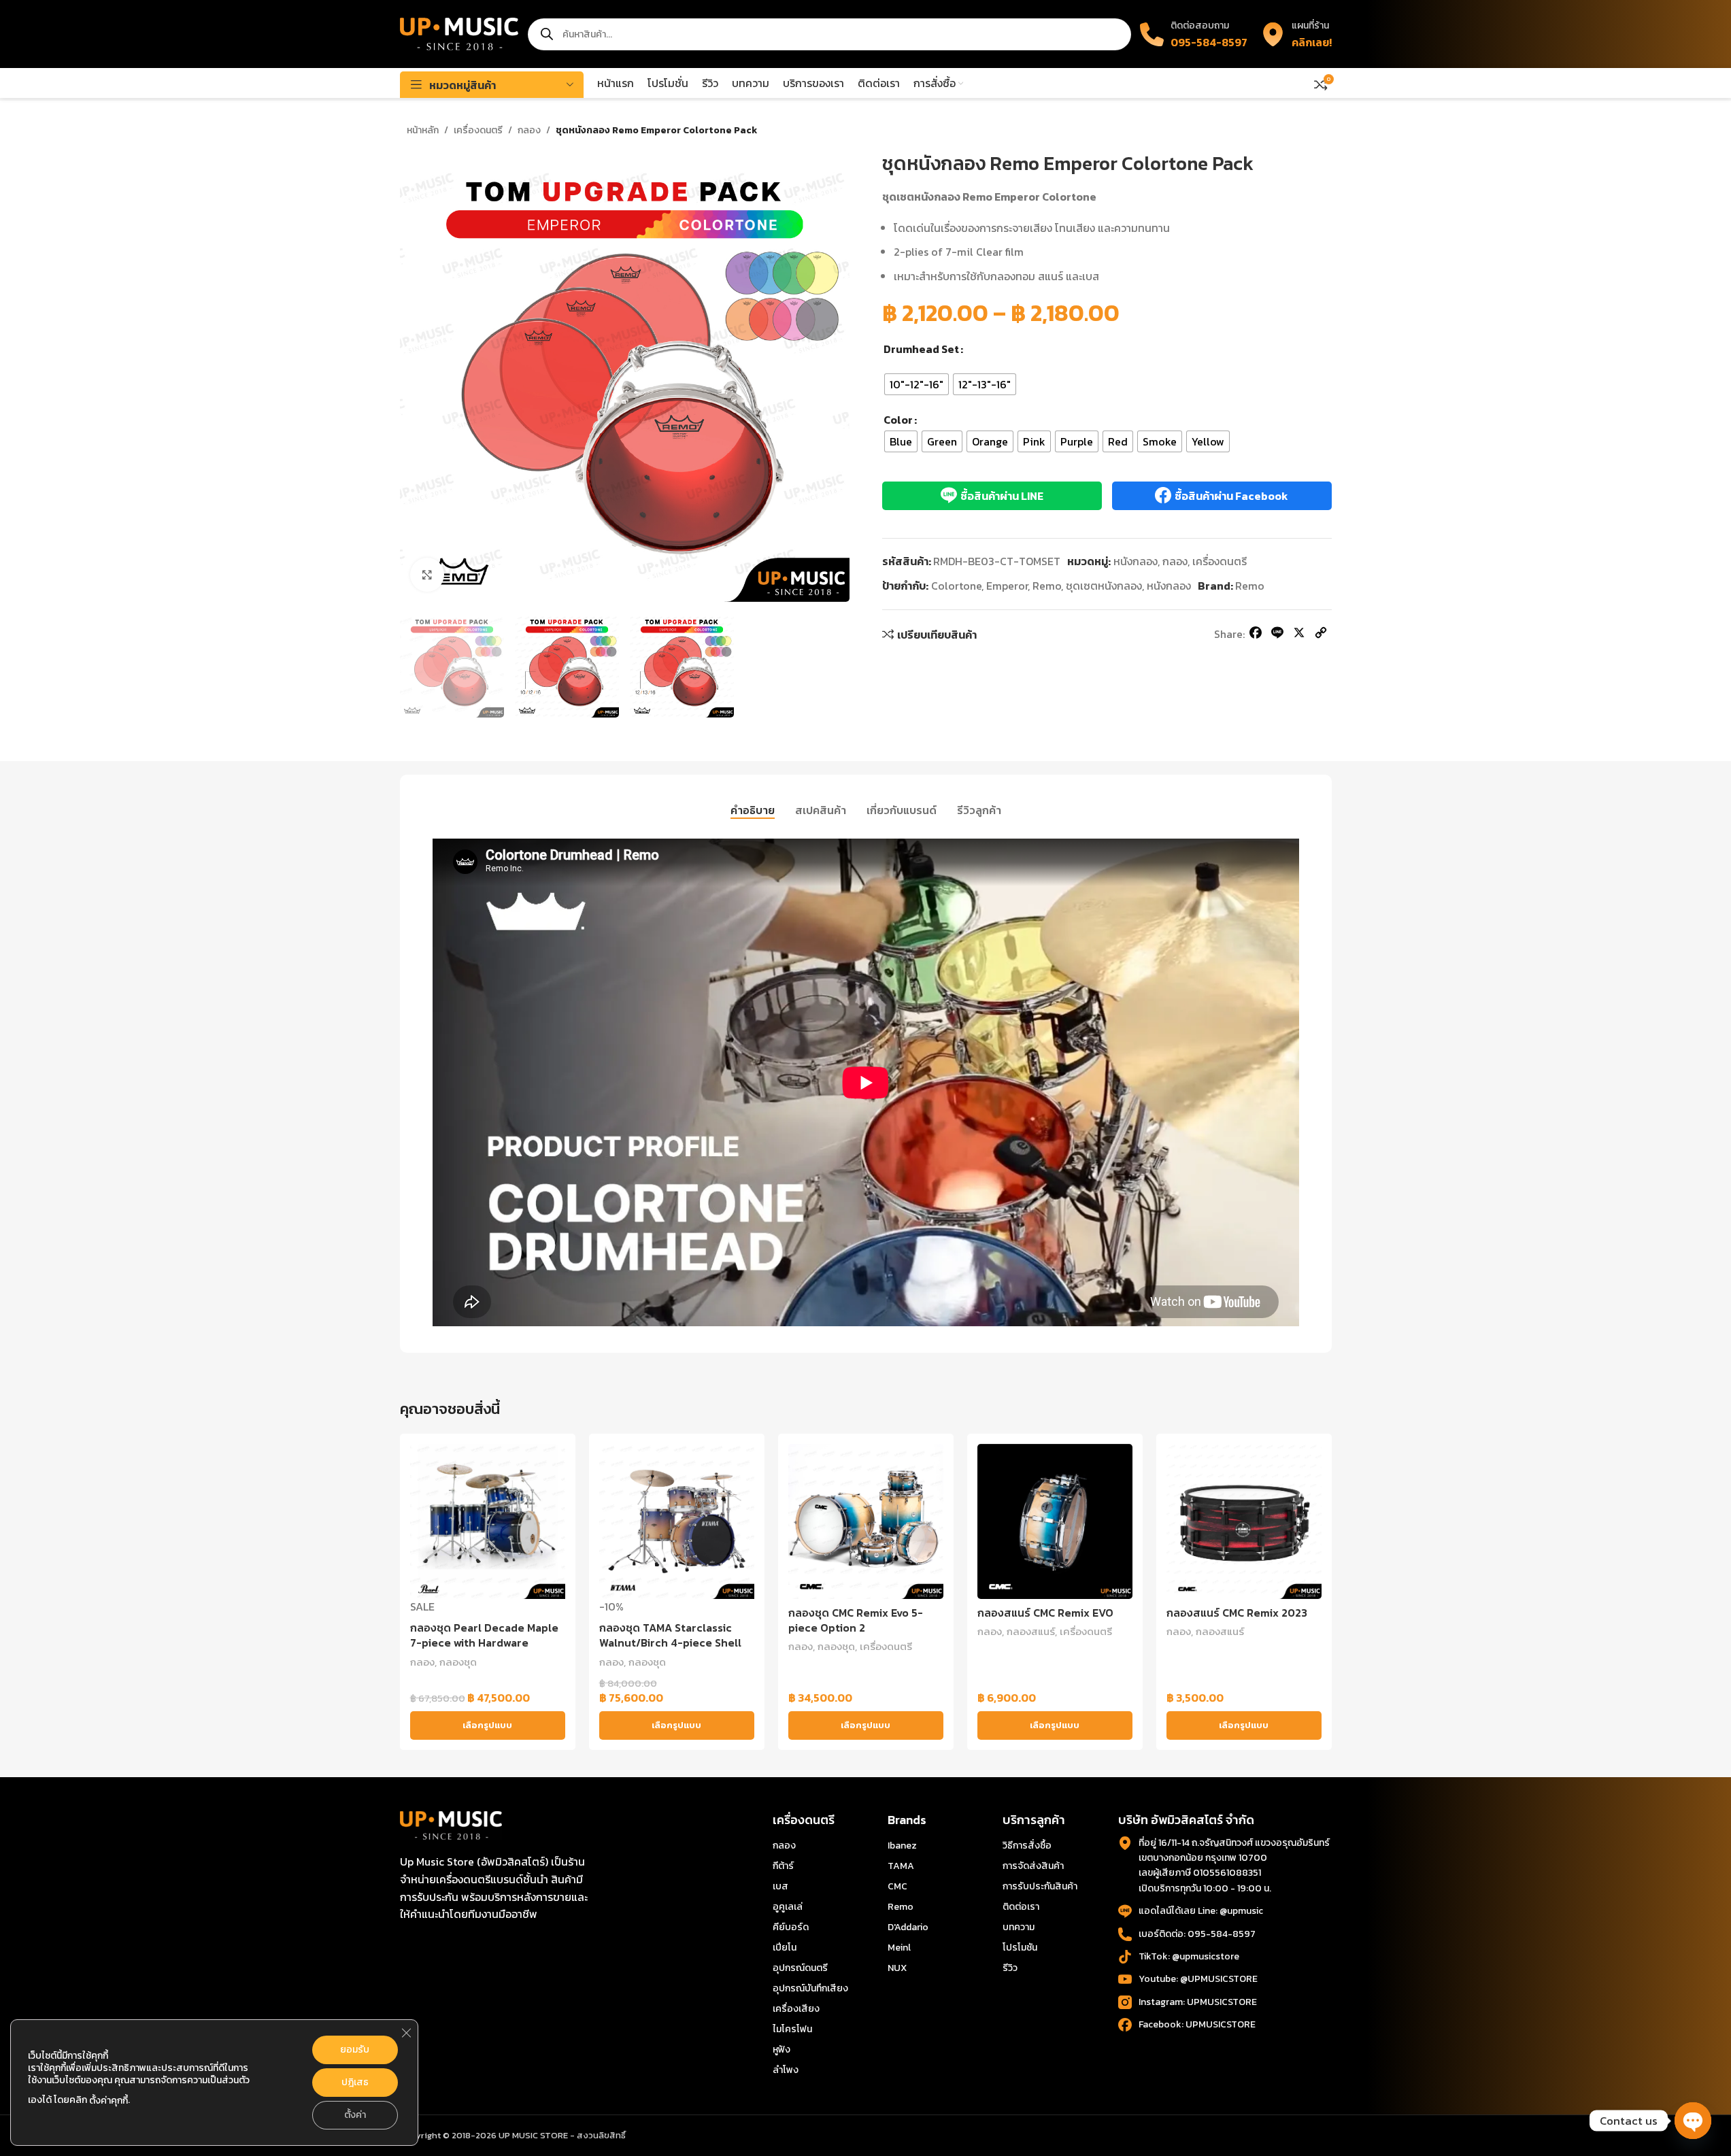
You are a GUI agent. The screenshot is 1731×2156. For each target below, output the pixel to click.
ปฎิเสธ (355, 2082)
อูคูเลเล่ (788, 1907)
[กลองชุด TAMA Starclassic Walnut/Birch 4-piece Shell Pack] (677, 1521)
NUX (897, 1968)
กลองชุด (458, 1662)
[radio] (917, 384)
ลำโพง (786, 2070)
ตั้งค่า (355, 2115)
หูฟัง (782, 2050)
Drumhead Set (921, 349)
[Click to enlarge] (427, 575)
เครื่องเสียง (796, 2009)
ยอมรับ (355, 2050)
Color (898, 420)
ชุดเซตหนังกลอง (1104, 586)
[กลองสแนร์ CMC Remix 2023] (1244, 1521)
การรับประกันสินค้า (1040, 1886)
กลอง (529, 130)
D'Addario (908, 1927)
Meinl (899, 1948)
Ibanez (902, 1846)
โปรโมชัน (1020, 1948)
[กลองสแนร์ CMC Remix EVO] (1055, 1521)
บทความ (1019, 1927)
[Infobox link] (1296, 34)
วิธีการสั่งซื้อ (1027, 1846)
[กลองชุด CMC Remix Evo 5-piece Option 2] (866, 1521)
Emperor (1007, 586)
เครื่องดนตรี (478, 130)
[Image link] (451, 1824)
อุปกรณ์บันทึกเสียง (810, 1988)
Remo (1047, 586)
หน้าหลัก (423, 130)
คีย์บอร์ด (791, 1927)
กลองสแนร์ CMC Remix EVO (1045, 1613)
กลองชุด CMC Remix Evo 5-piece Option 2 (856, 1620)
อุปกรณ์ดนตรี (800, 1968)
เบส (780, 1886)
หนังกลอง (1136, 561)
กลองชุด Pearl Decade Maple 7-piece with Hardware (484, 1635)
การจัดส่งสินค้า (1033, 1866)
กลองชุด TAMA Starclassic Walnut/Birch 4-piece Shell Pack (670, 1643)
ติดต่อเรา (1021, 1907)
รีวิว (1010, 1968)
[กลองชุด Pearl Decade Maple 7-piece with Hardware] (488, 1521)
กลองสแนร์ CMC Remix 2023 (1237, 1613)
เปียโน (785, 1948)
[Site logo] (459, 33)
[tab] (753, 811)
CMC (897, 1886)
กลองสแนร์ (1031, 1631)
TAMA (901, 1866)
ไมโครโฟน (792, 2029)
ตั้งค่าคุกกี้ (108, 2101)
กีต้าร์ (783, 1866)
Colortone (956, 586)
